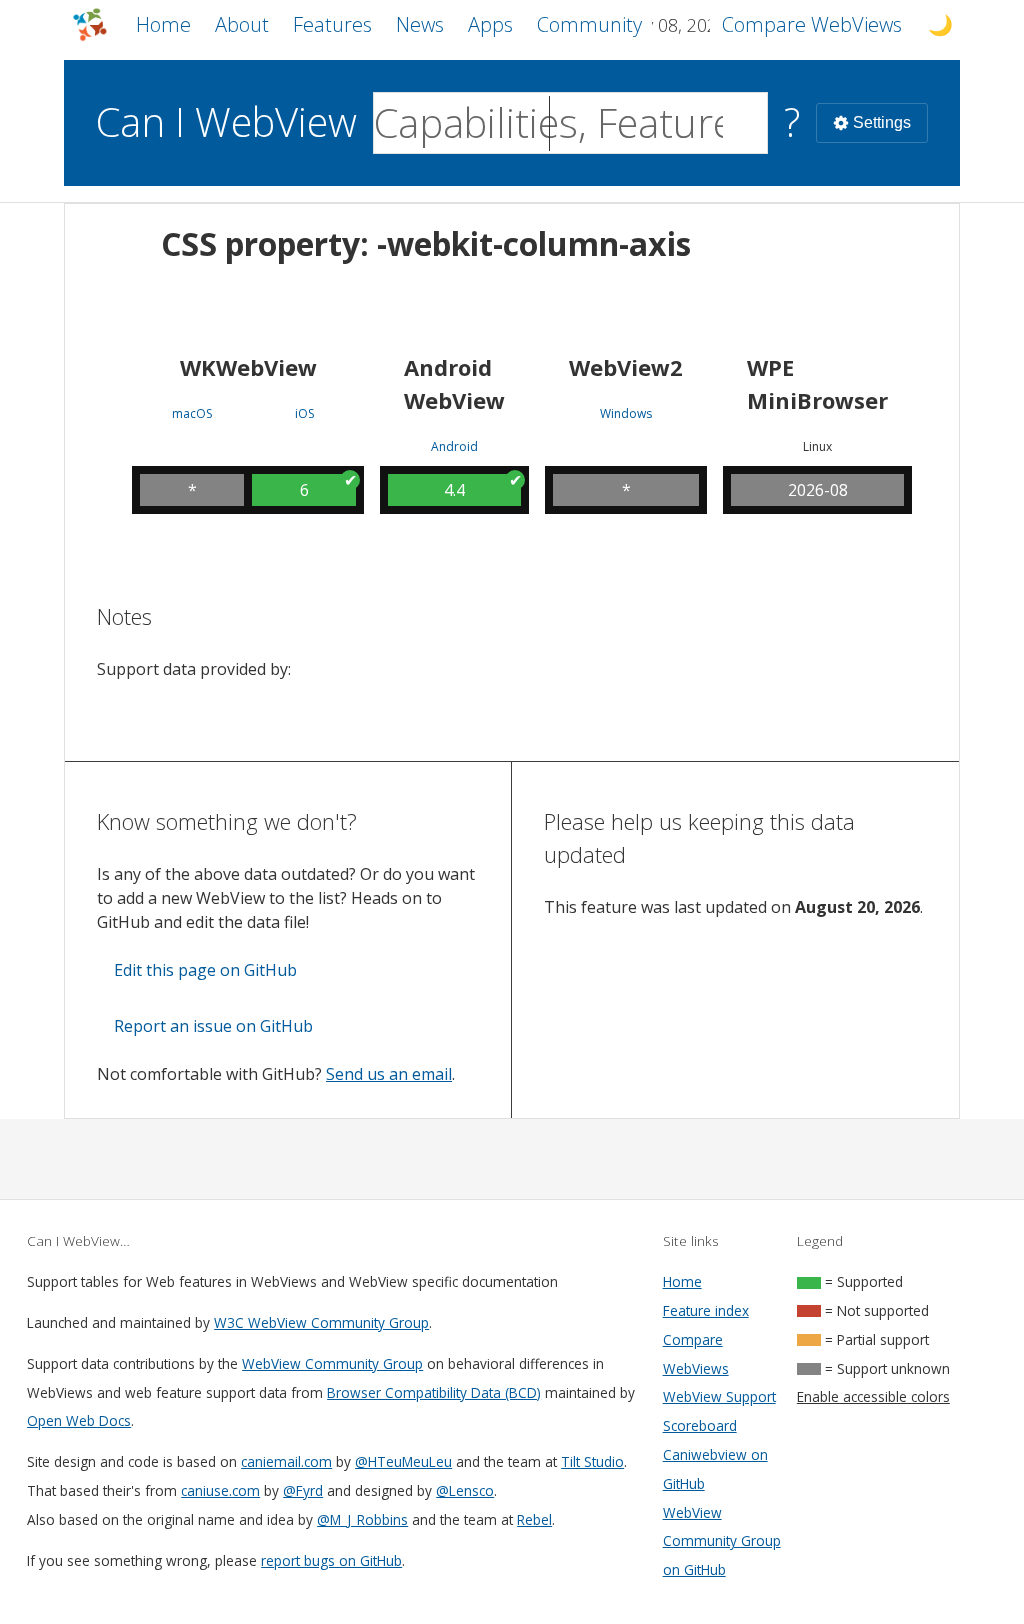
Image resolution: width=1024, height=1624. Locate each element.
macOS (192, 414)
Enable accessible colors (873, 1396)
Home (163, 24)
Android (454, 447)
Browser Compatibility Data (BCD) (434, 1392)
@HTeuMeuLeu (403, 1461)
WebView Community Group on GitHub (722, 1541)
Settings (882, 122)
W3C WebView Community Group (321, 1322)
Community (589, 24)
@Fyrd (303, 1490)
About (242, 24)
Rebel (534, 1519)
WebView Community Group (332, 1363)
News (420, 24)
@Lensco (465, 1490)
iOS (304, 414)
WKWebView (248, 367)
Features (332, 24)
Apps (490, 24)
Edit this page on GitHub (205, 970)
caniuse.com (220, 1490)
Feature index (706, 1310)
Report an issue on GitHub (213, 1026)
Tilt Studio (592, 1461)
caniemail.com (286, 1461)
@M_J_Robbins (362, 1519)
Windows (626, 414)
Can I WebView (226, 121)
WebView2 (626, 367)
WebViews (812, 24)
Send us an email (389, 1074)
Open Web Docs (79, 1420)
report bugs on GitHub (331, 1560)
